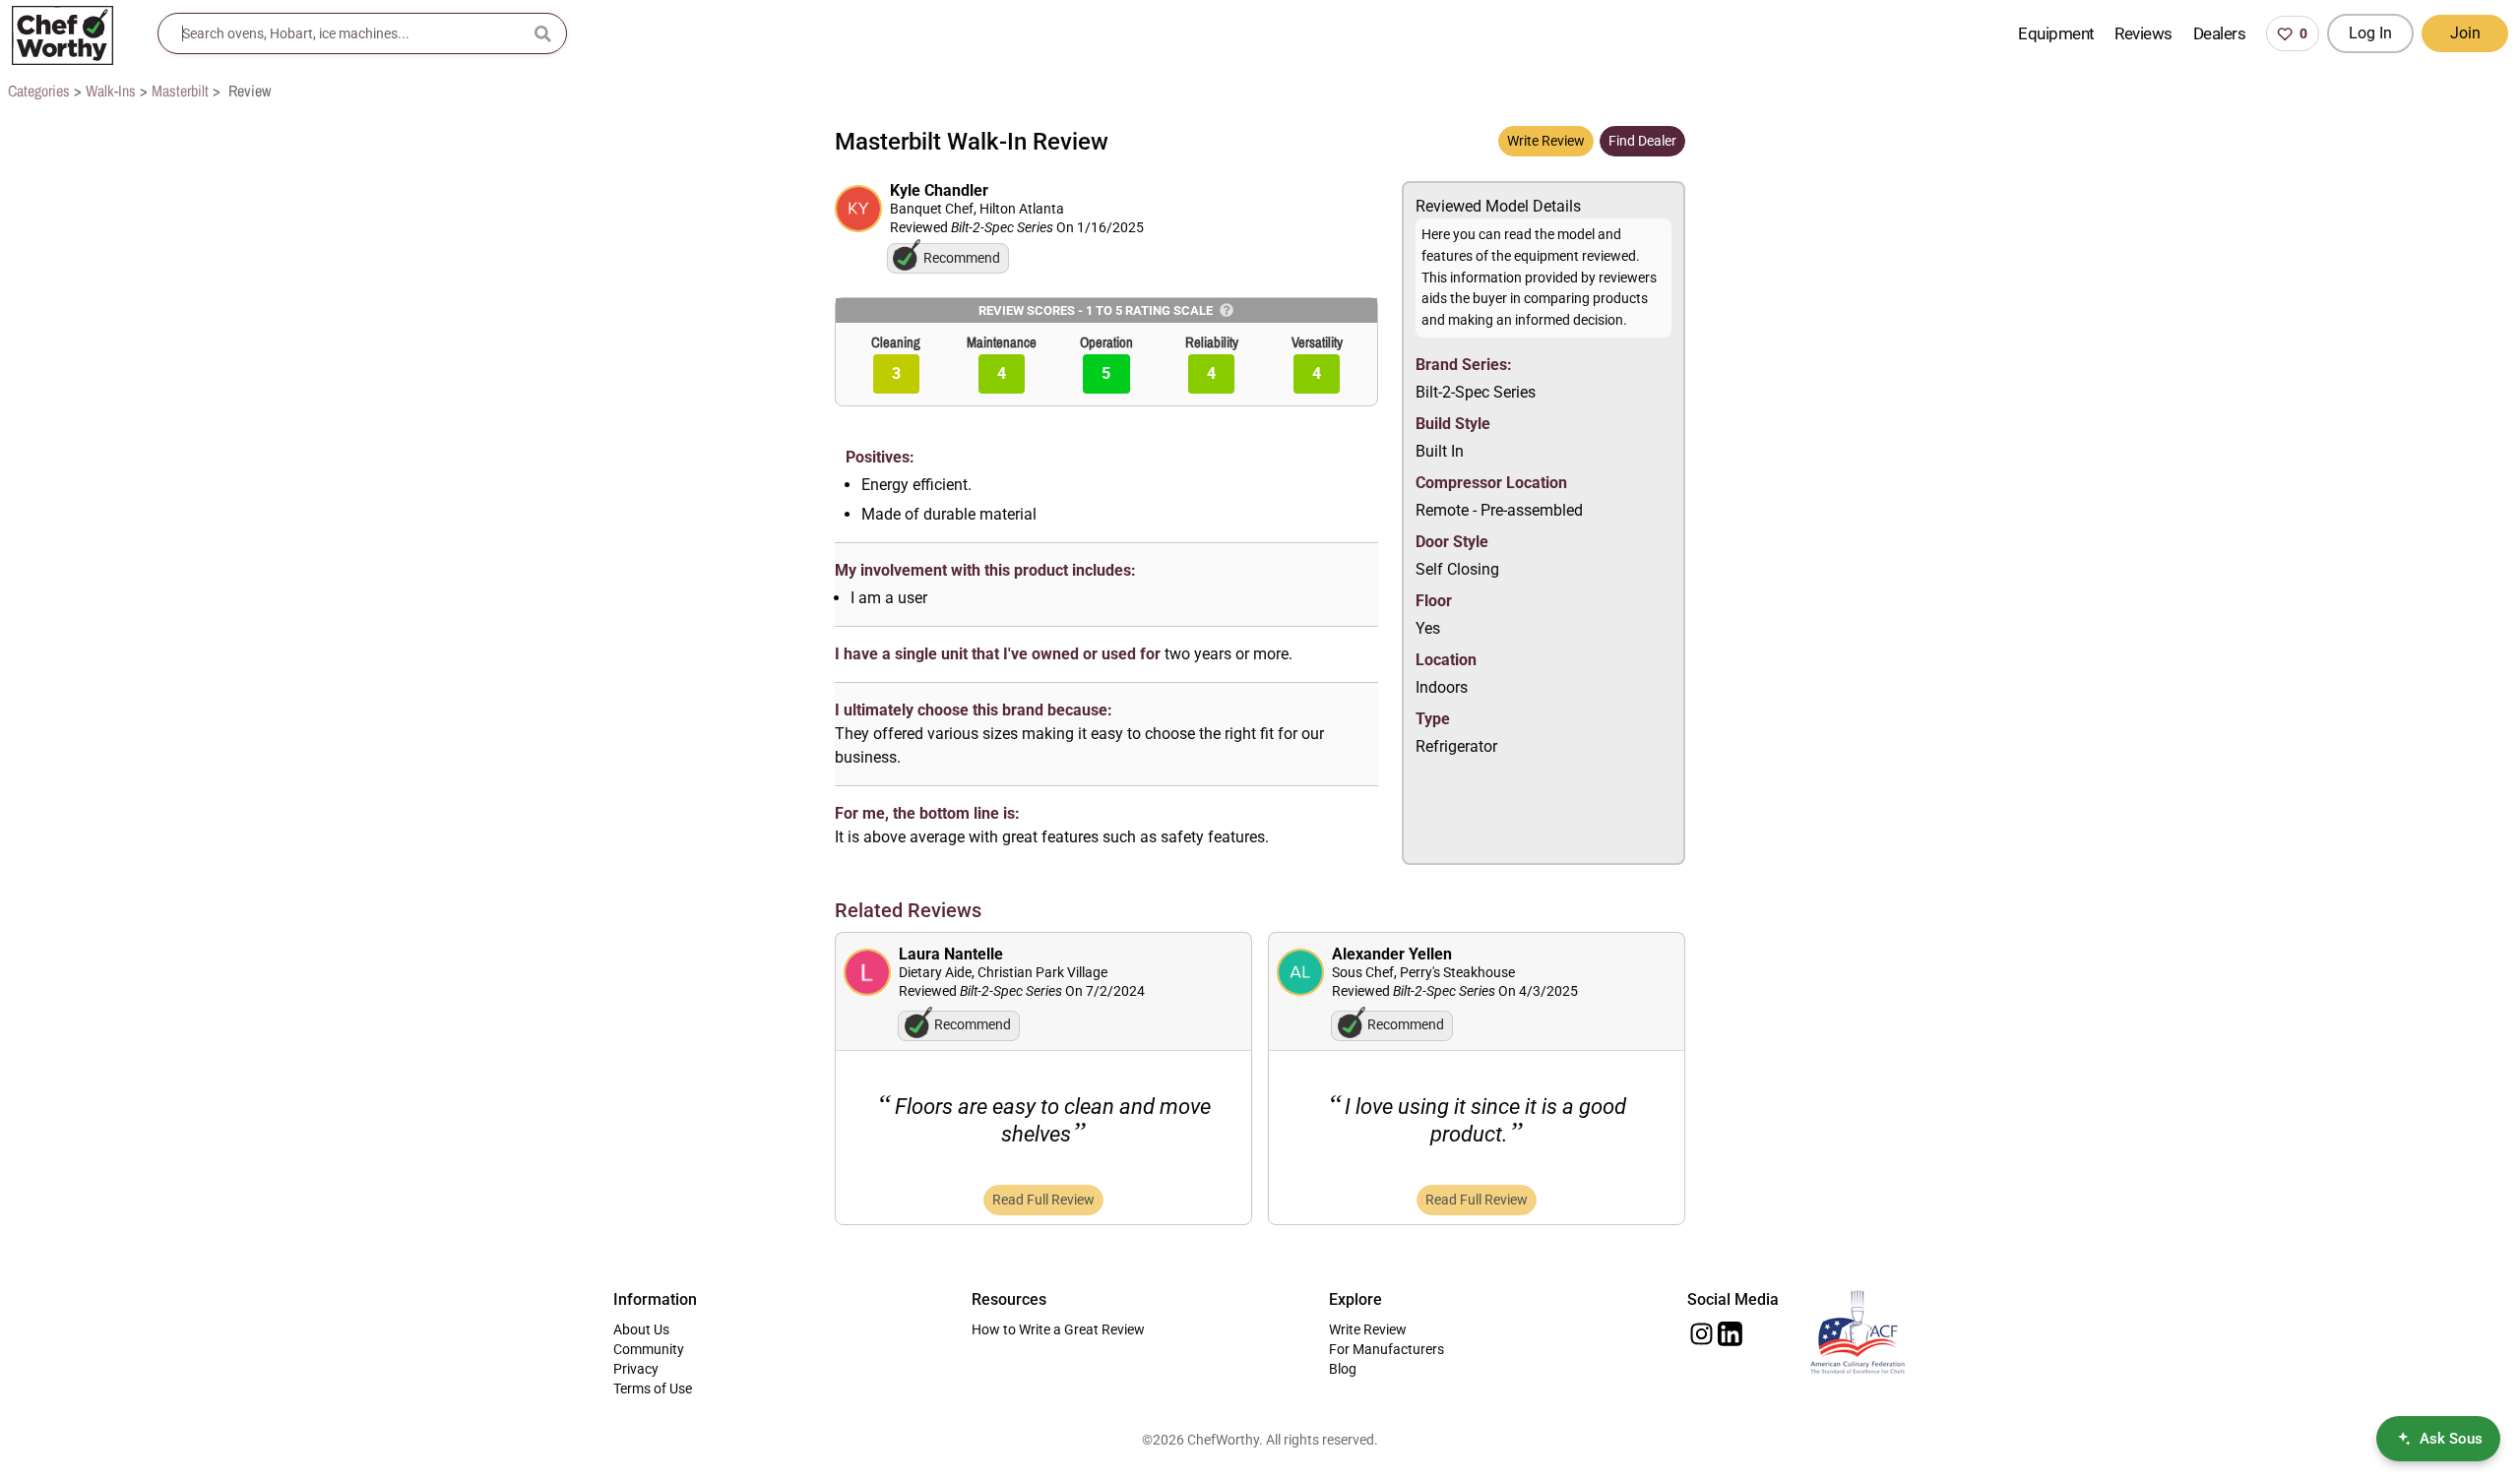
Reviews (2143, 33)
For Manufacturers (1386, 1349)
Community (649, 1349)
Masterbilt (180, 91)
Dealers (2219, 33)
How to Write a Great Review (1058, 1329)
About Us (641, 1329)
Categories (39, 91)
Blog (1343, 1369)
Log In (2370, 33)
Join (2465, 33)
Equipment (2056, 33)
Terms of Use (653, 1388)
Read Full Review (1043, 1200)
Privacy (636, 1369)
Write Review (1546, 141)
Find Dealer (1642, 141)
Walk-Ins (111, 91)
